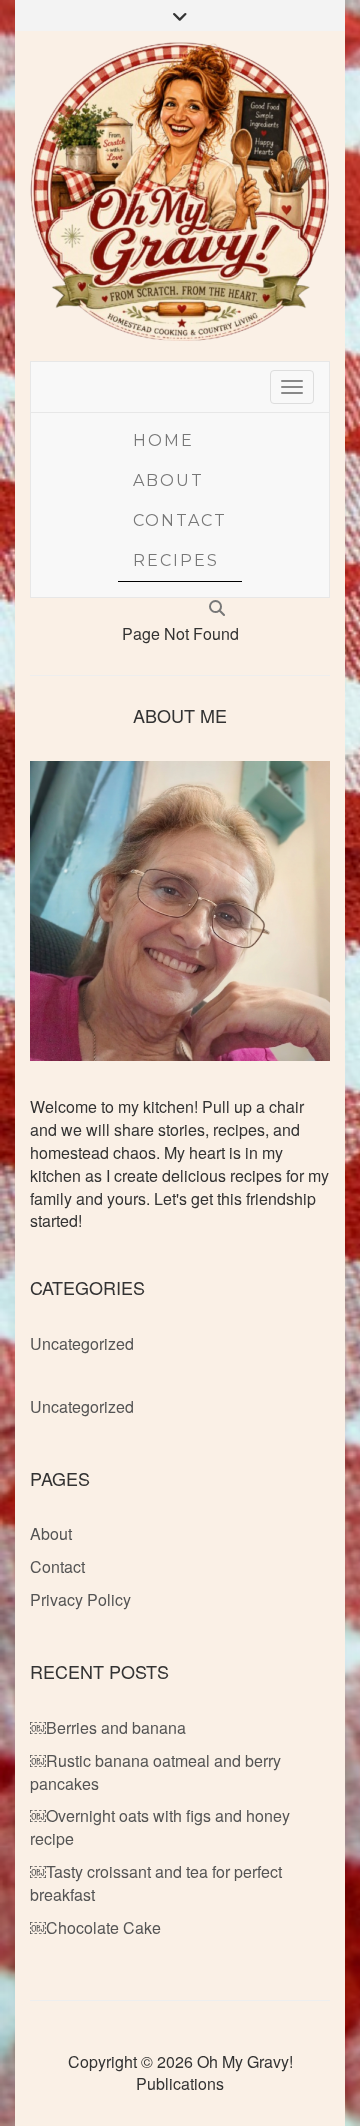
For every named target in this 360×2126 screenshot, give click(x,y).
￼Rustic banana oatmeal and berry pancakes (155, 1772)
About (168, 480)
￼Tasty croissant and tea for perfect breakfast (156, 1883)
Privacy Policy (80, 1599)
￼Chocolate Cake (95, 1927)
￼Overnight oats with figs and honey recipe (160, 1827)
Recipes (176, 560)
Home (163, 440)
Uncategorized (82, 1343)
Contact (180, 520)
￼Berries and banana (108, 1727)
